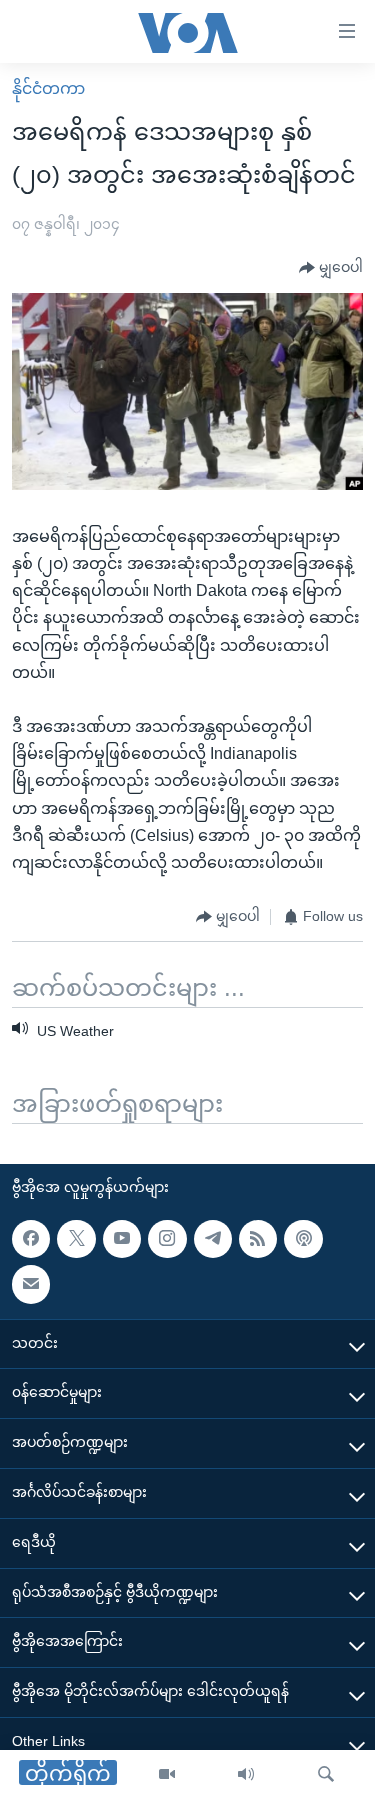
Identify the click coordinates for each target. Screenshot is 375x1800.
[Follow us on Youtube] (122, 1239)
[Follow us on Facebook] (31, 1239)
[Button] (331, 268)
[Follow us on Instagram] (167, 1239)
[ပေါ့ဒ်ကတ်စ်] (303, 1239)
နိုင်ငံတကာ (48, 88)
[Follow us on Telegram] (213, 1239)
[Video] (167, 1775)
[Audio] (246, 1775)
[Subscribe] (31, 1284)
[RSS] (258, 1239)
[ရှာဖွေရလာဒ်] (326, 1775)
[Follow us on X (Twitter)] (76, 1239)
